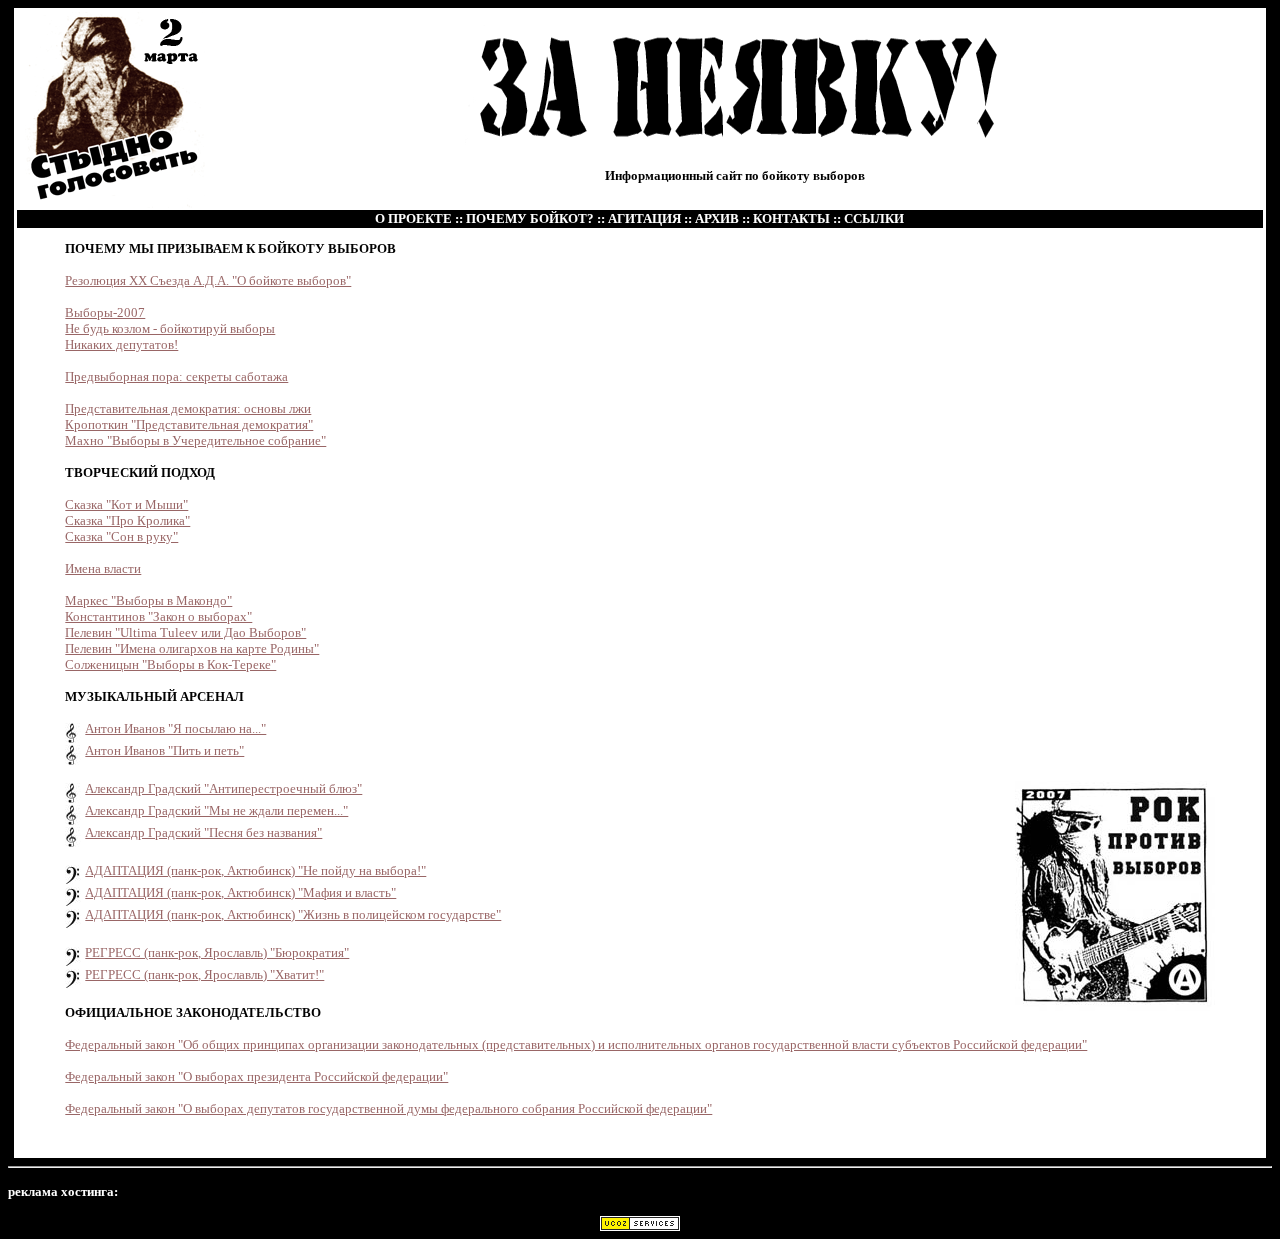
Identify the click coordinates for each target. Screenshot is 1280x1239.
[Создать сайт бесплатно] (640, 1225)
